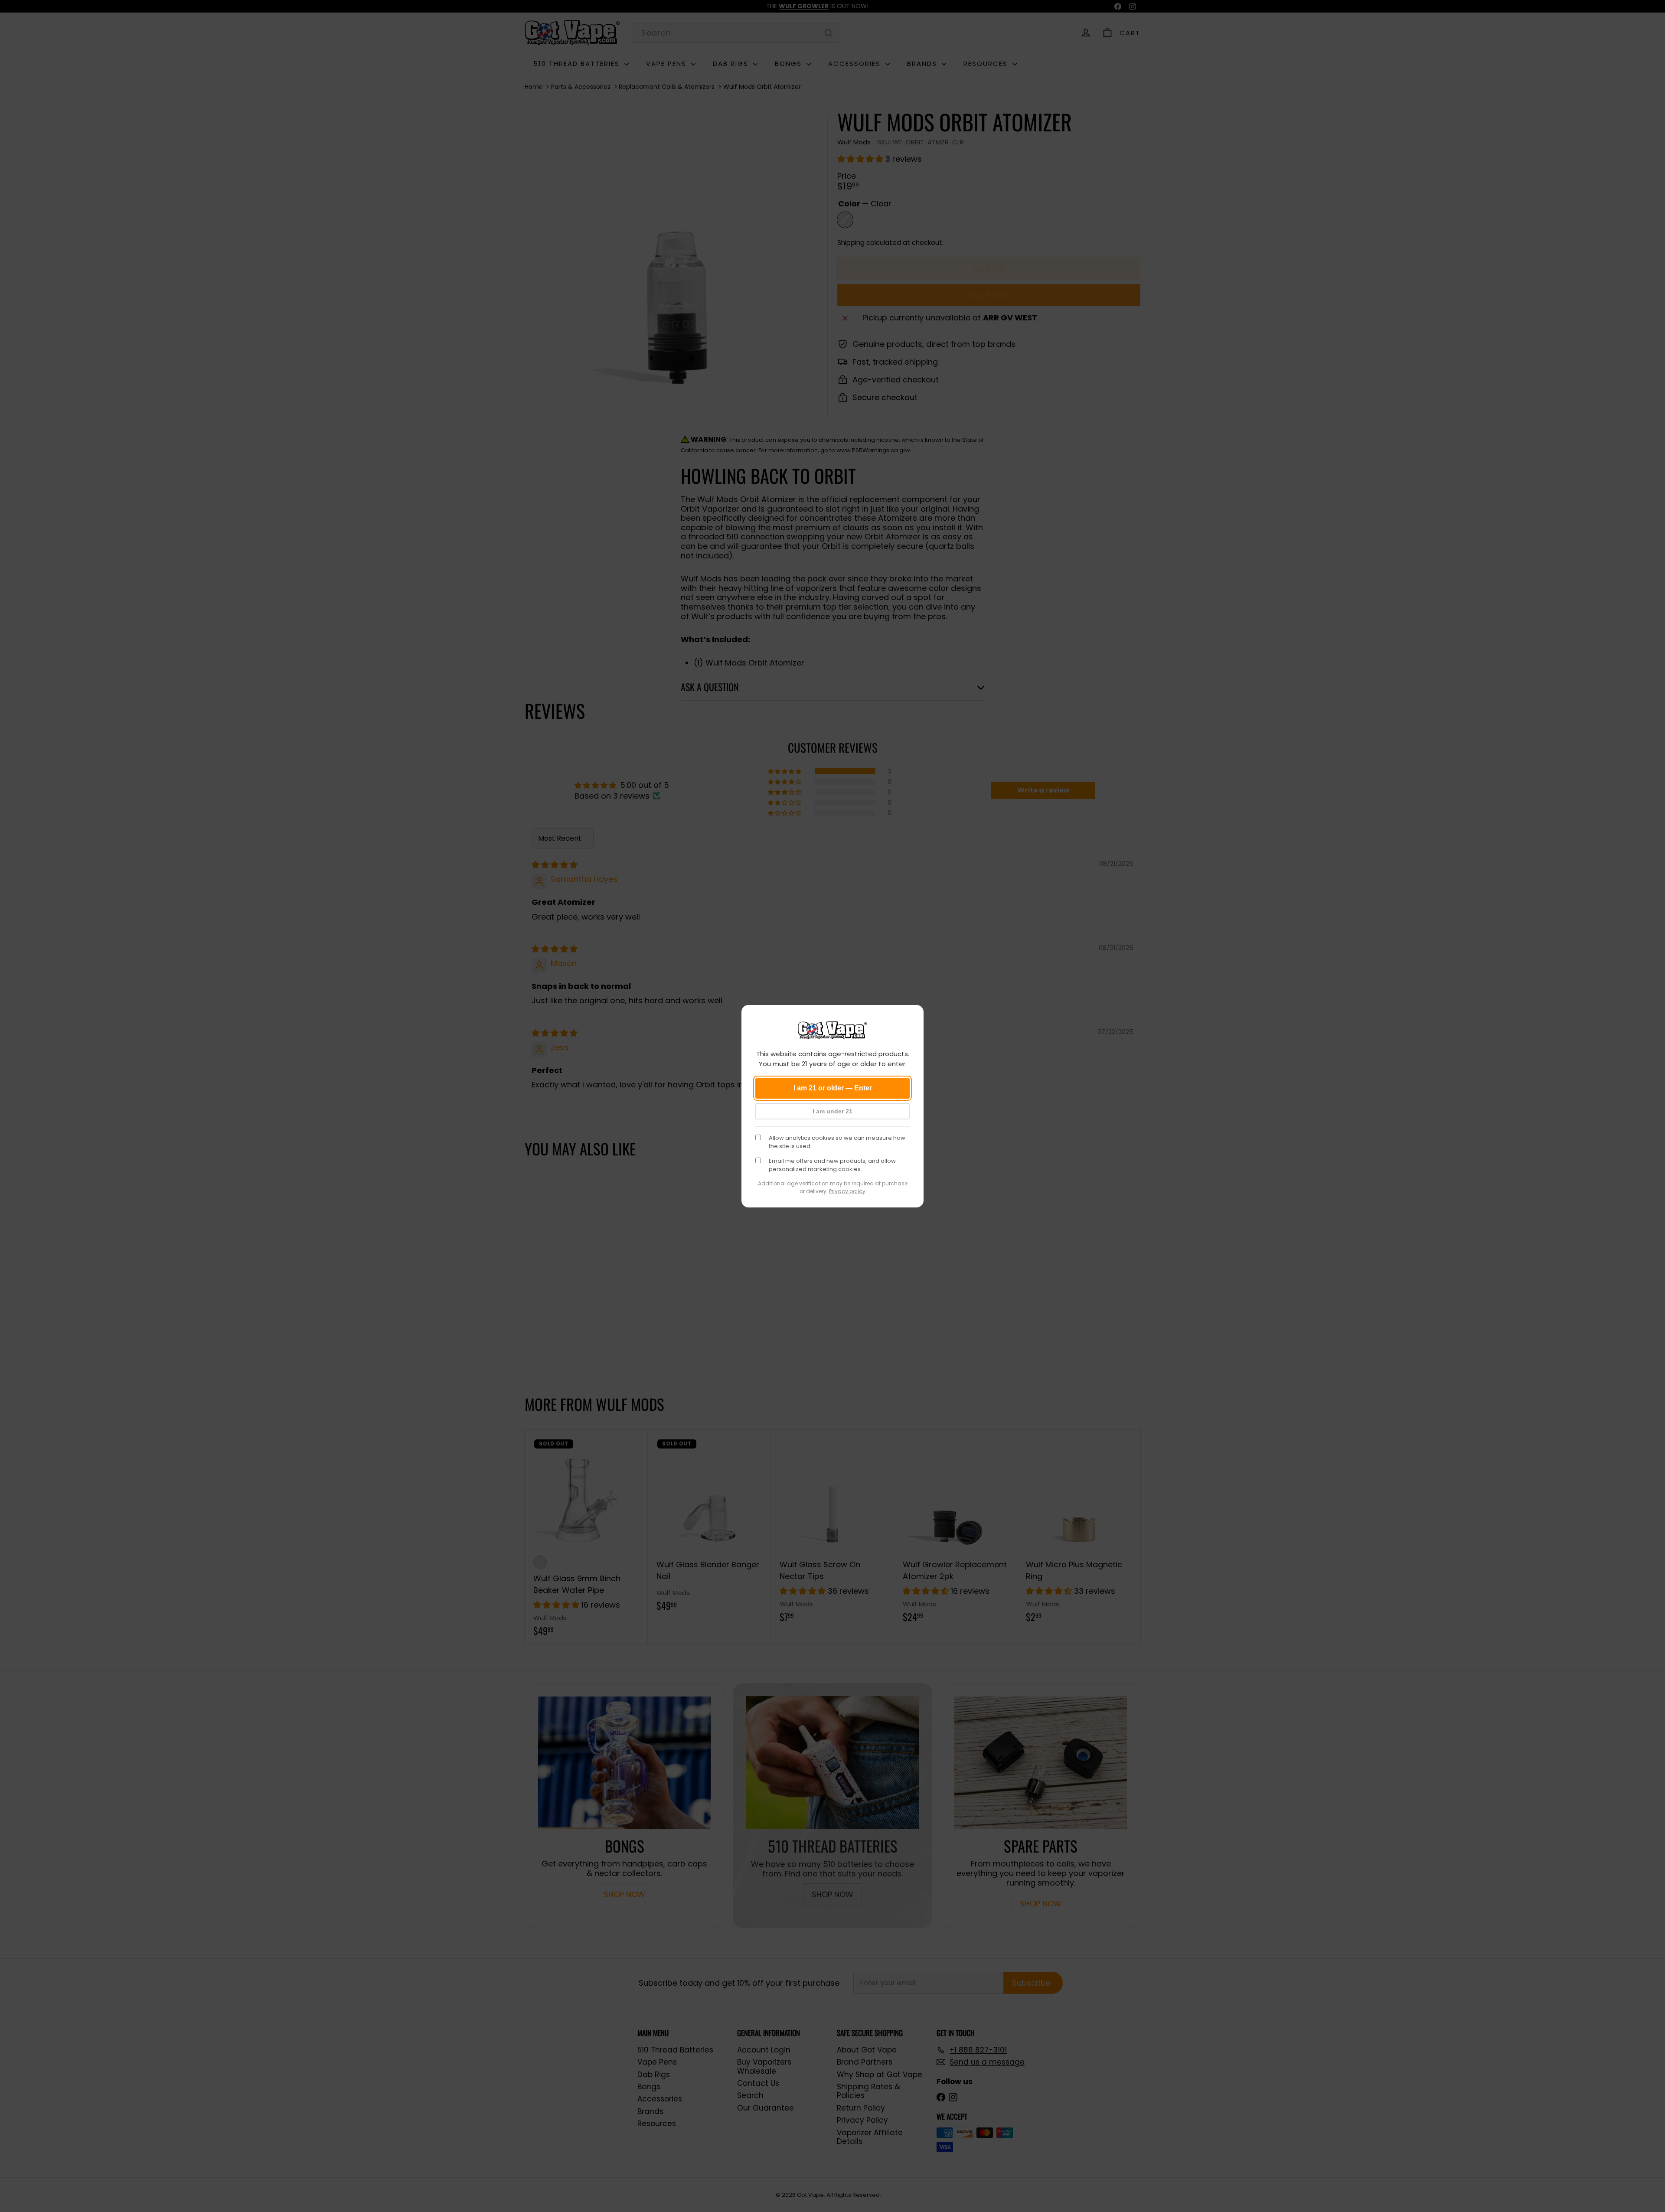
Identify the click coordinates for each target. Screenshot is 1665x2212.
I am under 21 (832, 1111)
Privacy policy (847, 1191)
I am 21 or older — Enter (833, 1088)
